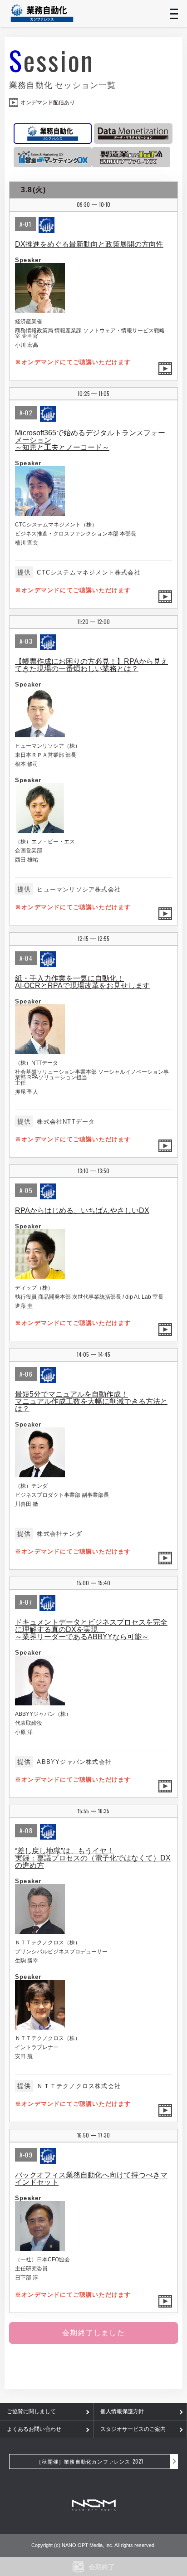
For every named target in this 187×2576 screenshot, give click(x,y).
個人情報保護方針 (122, 2411)
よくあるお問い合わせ (34, 2429)
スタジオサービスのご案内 (133, 2429)
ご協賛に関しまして (31, 2411)
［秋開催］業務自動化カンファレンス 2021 (90, 2461)
